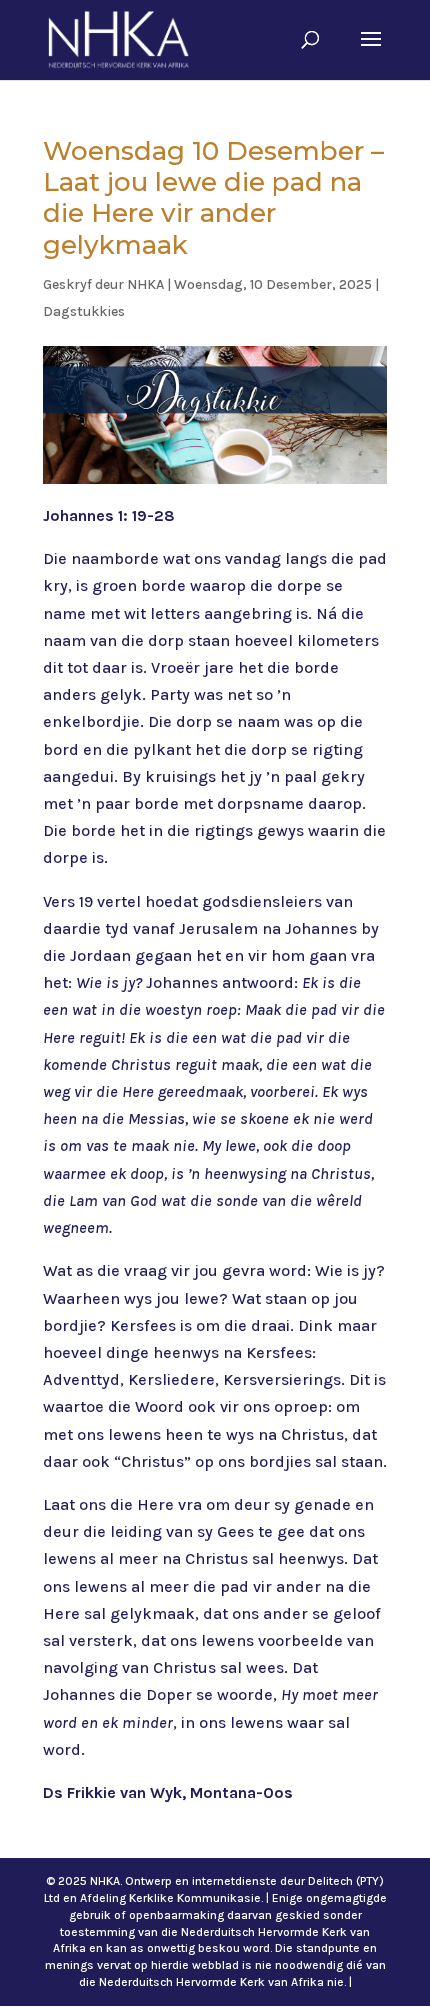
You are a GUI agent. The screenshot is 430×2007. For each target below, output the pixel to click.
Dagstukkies (84, 311)
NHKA (145, 284)
